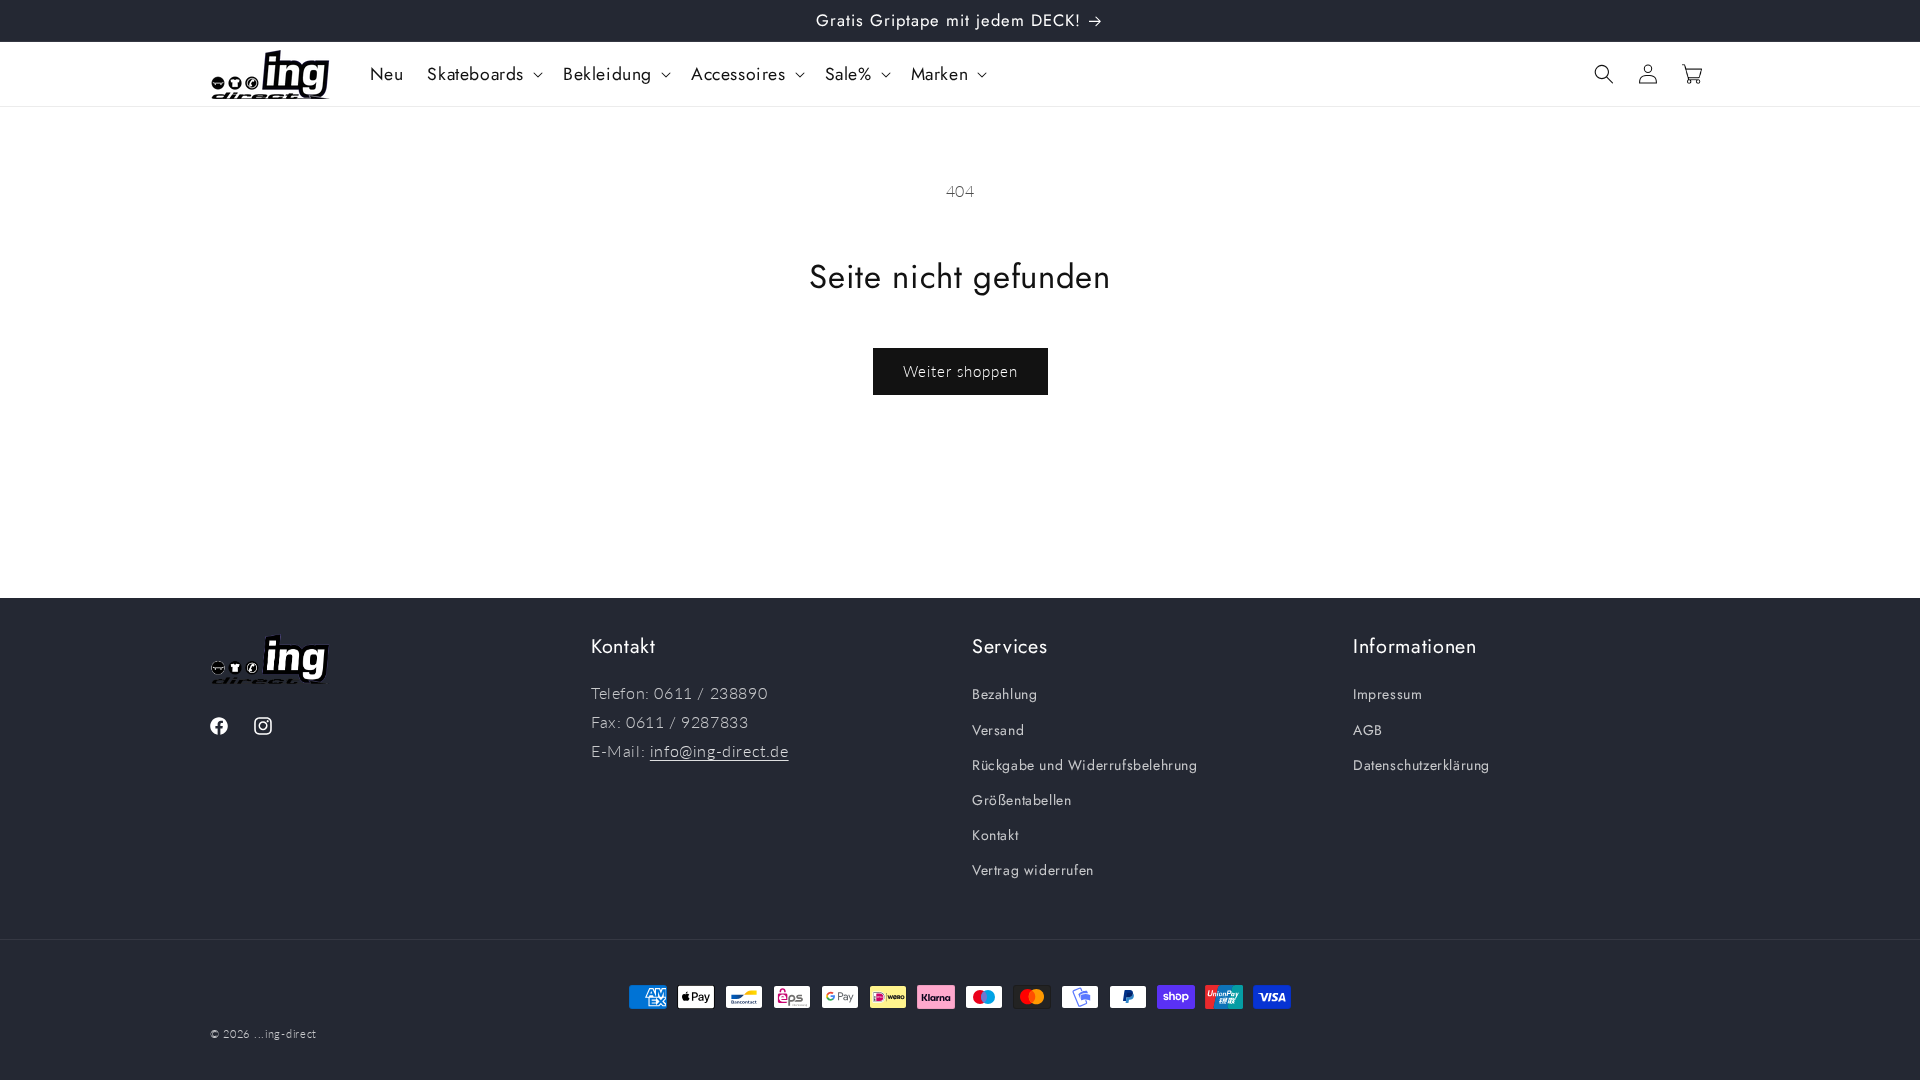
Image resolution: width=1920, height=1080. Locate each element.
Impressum (1387, 694)
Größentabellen (1021, 800)
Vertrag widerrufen (1033, 870)
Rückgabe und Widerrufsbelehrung (1085, 765)
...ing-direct (285, 1033)
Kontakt (995, 835)
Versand (998, 730)
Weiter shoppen (960, 371)
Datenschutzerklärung (1421, 765)
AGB (1368, 730)
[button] (483, 74)
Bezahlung (1004, 694)
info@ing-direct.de (719, 750)
